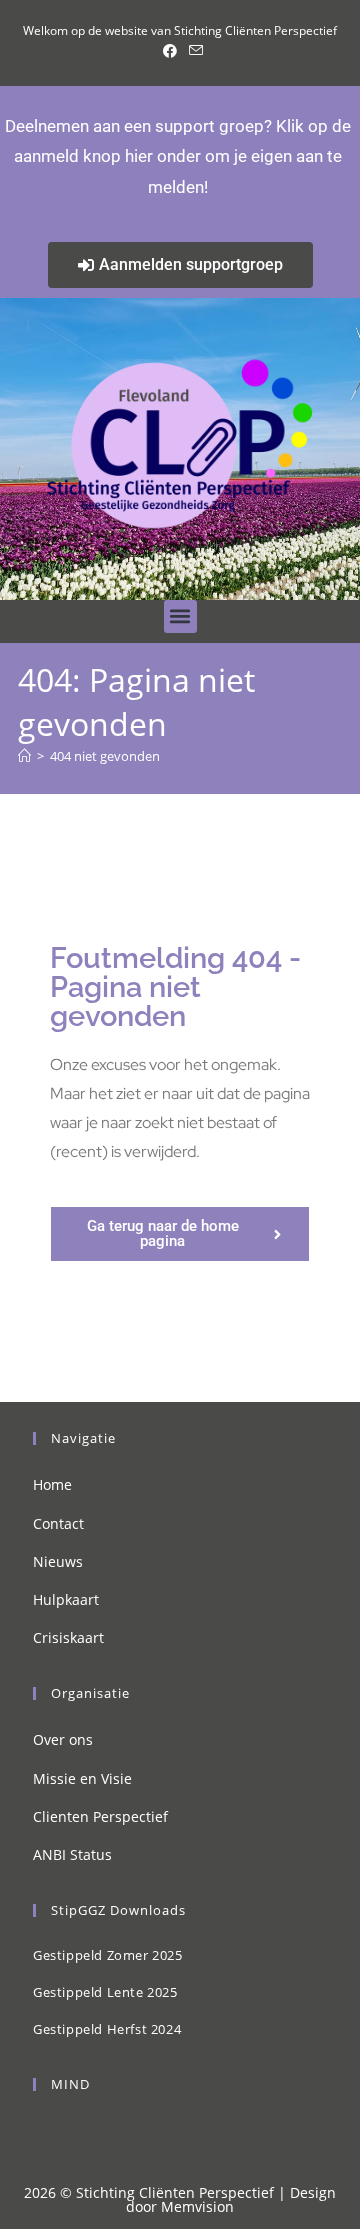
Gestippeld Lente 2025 (105, 1992)
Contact (58, 1523)
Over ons (63, 1739)
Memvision (197, 2206)
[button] (180, 616)
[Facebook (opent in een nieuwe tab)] (170, 51)
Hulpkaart (66, 1599)
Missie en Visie (82, 1778)
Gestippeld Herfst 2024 (107, 2029)
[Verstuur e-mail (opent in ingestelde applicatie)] (193, 51)
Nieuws (58, 1561)
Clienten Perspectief (100, 1816)
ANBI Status (72, 1854)
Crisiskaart (68, 1637)
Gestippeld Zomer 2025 (108, 1955)
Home (52, 1484)
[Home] (24, 756)
